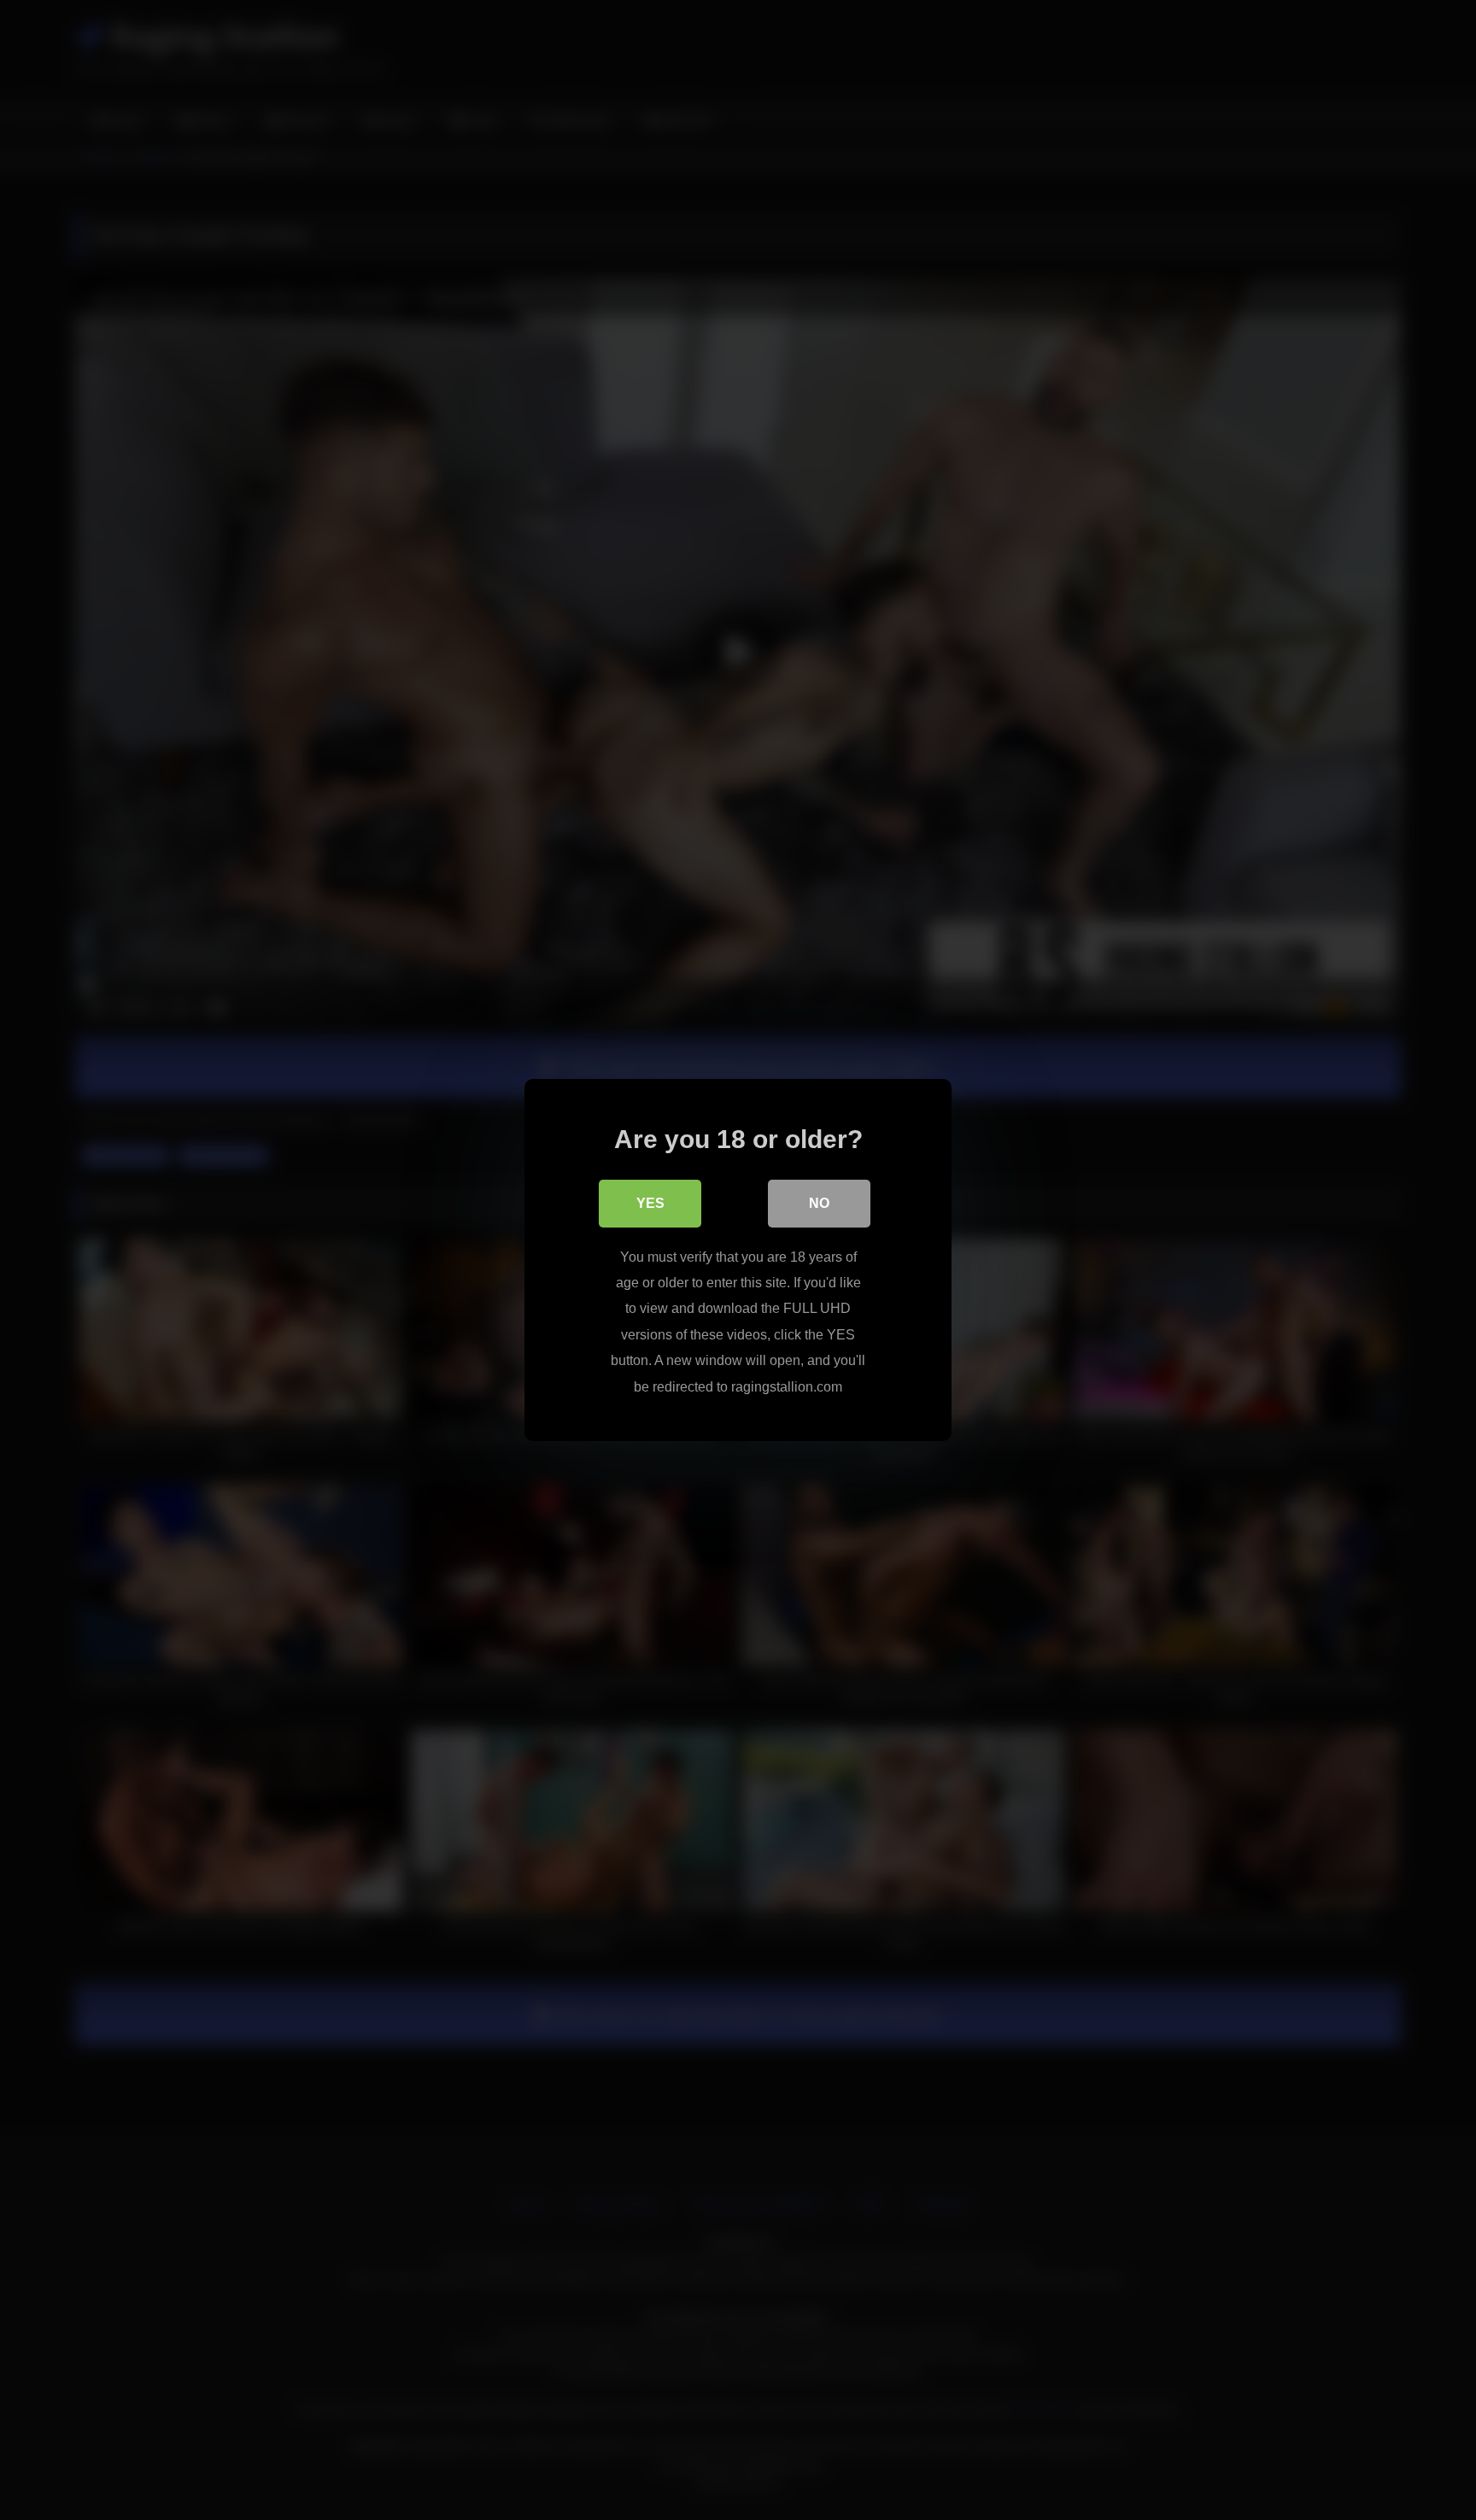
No (819, 1203)
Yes (650, 1203)
